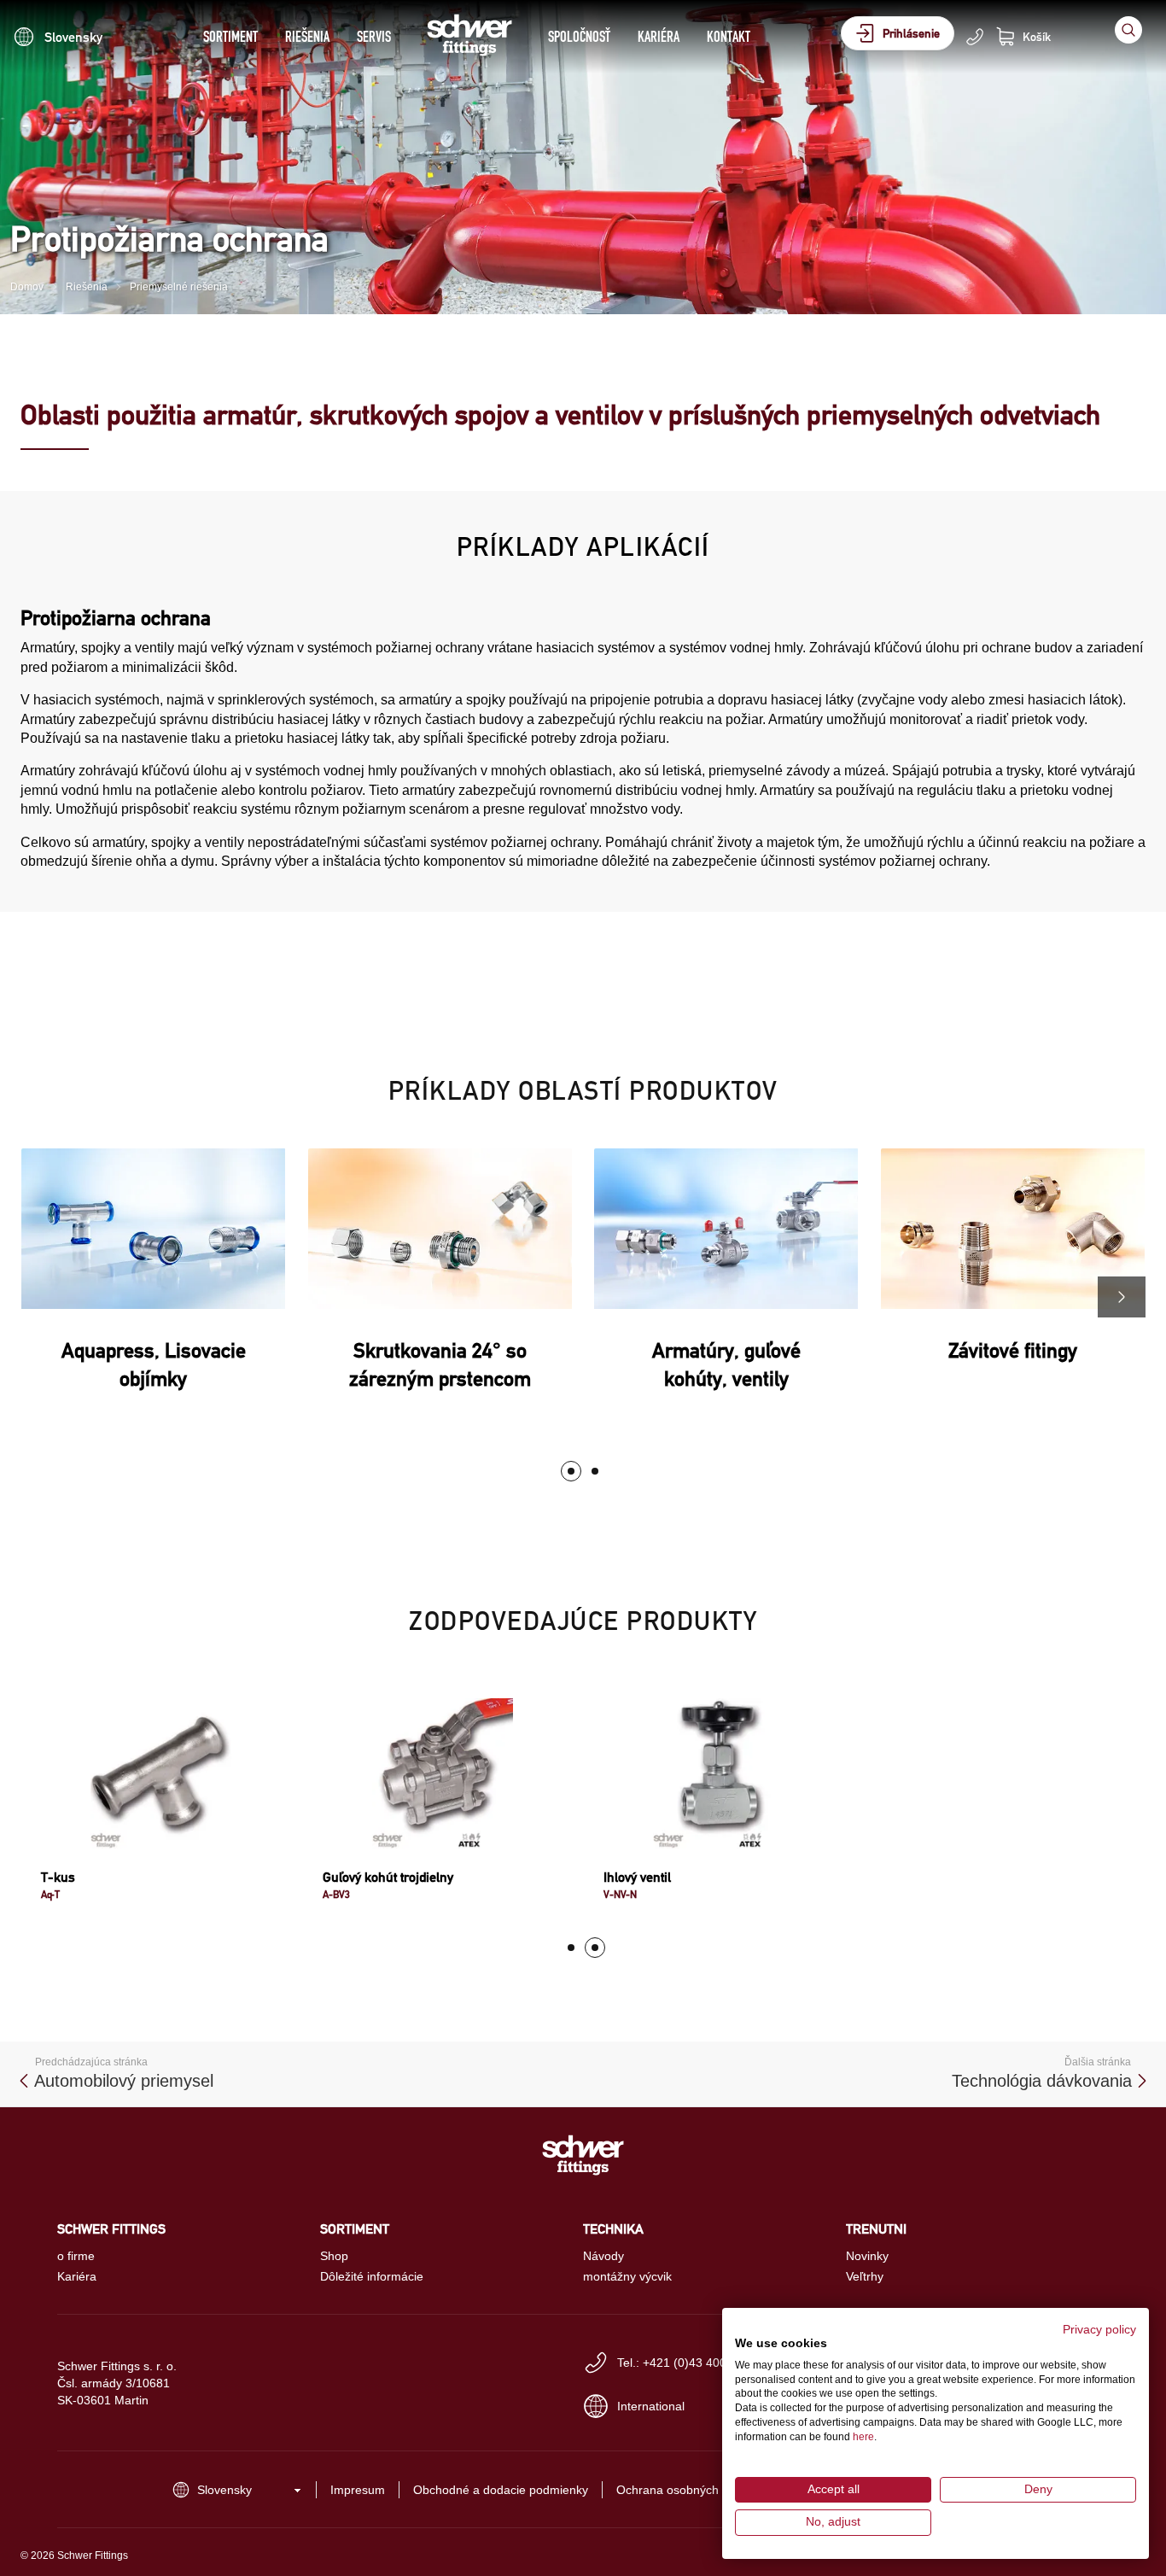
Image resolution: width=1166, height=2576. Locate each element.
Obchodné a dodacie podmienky (501, 2490)
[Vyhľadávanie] (1128, 30)
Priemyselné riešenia (179, 287)
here (863, 2437)
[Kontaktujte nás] (975, 37)
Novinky (867, 2256)
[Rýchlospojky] (595, 1471)
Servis (374, 36)
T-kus (58, 1877)
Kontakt (729, 36)
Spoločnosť (579, 36)
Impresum (358, 2490)
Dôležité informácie (372, 2276)
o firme (76, 2256)
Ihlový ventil (637, 1877)
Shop (334, 2256)
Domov (27, 287)
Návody (603, 2256)
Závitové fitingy (1013, 1350)
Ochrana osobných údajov (687, 2490)
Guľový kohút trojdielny (388, 1877)
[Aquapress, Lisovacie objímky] (571, 1471)
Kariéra (659, 36)
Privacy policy (1099, 2330)
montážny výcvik (627, 2276)
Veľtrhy (865, 2276)
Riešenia (307, 36)
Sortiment (230, 36)
